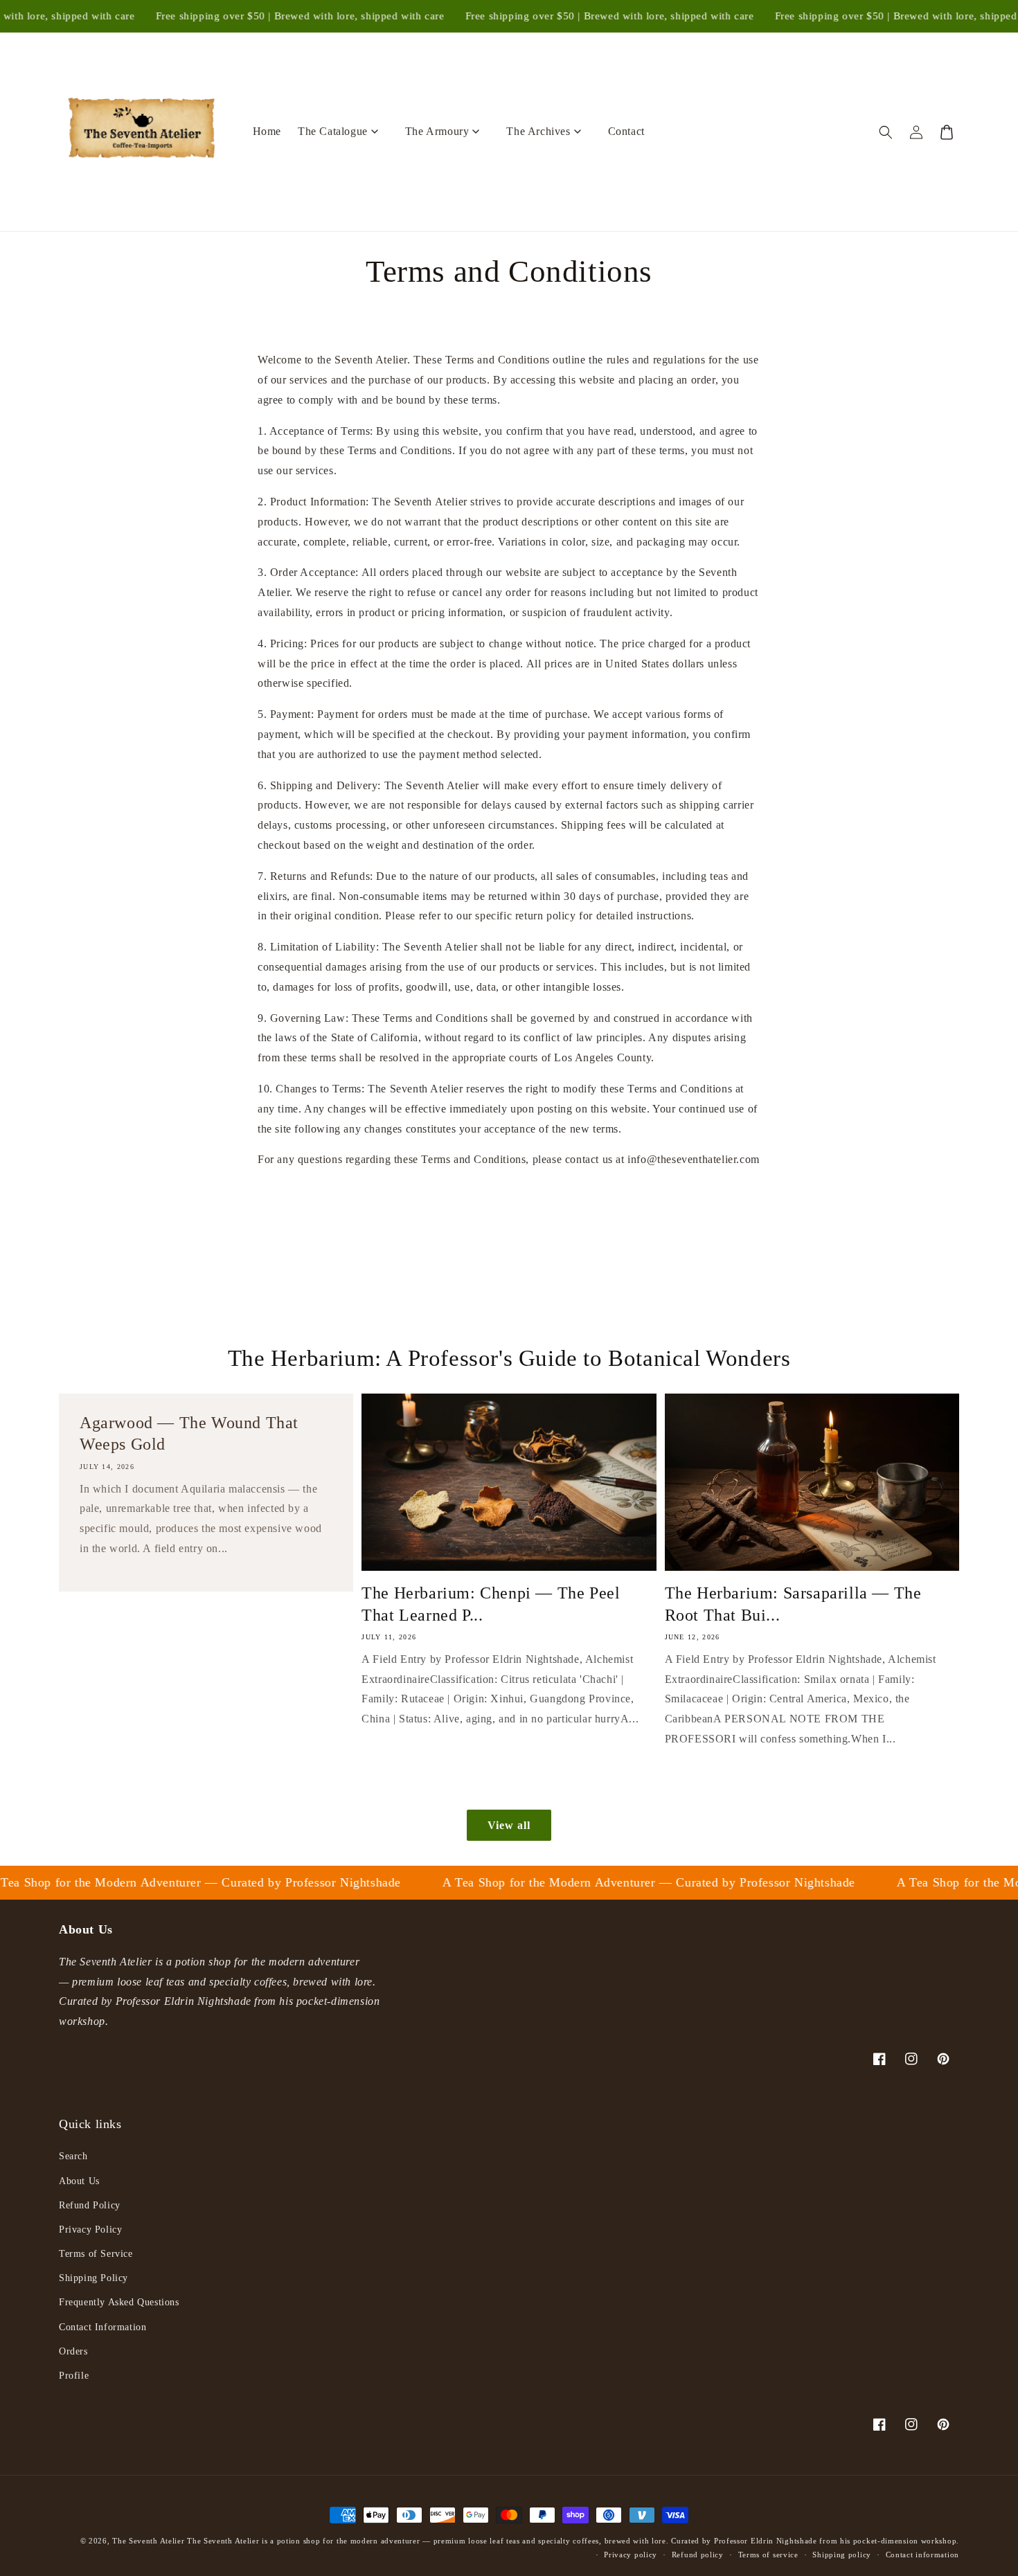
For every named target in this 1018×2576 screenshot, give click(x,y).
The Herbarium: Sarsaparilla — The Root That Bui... (793, 1604)
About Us (79, 2181)
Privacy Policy (90, 2230)
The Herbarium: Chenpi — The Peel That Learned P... (491, 1604)
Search (73, 2156)
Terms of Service (96, 2254)
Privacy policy (631, 2555)
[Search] (886, 132)
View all (509, 1825)
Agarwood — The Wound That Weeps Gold (189, 1433)
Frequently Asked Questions (119, 2302)
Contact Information (102, 2327)
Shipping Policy (93, 2278)
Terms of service (768, 2555)
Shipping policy (842, 2555)
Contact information (922, 2555)
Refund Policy (90, 2205)
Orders (73, 2351)
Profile (74, 2376)
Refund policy (698, 2555)
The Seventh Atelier (150, 2541)
